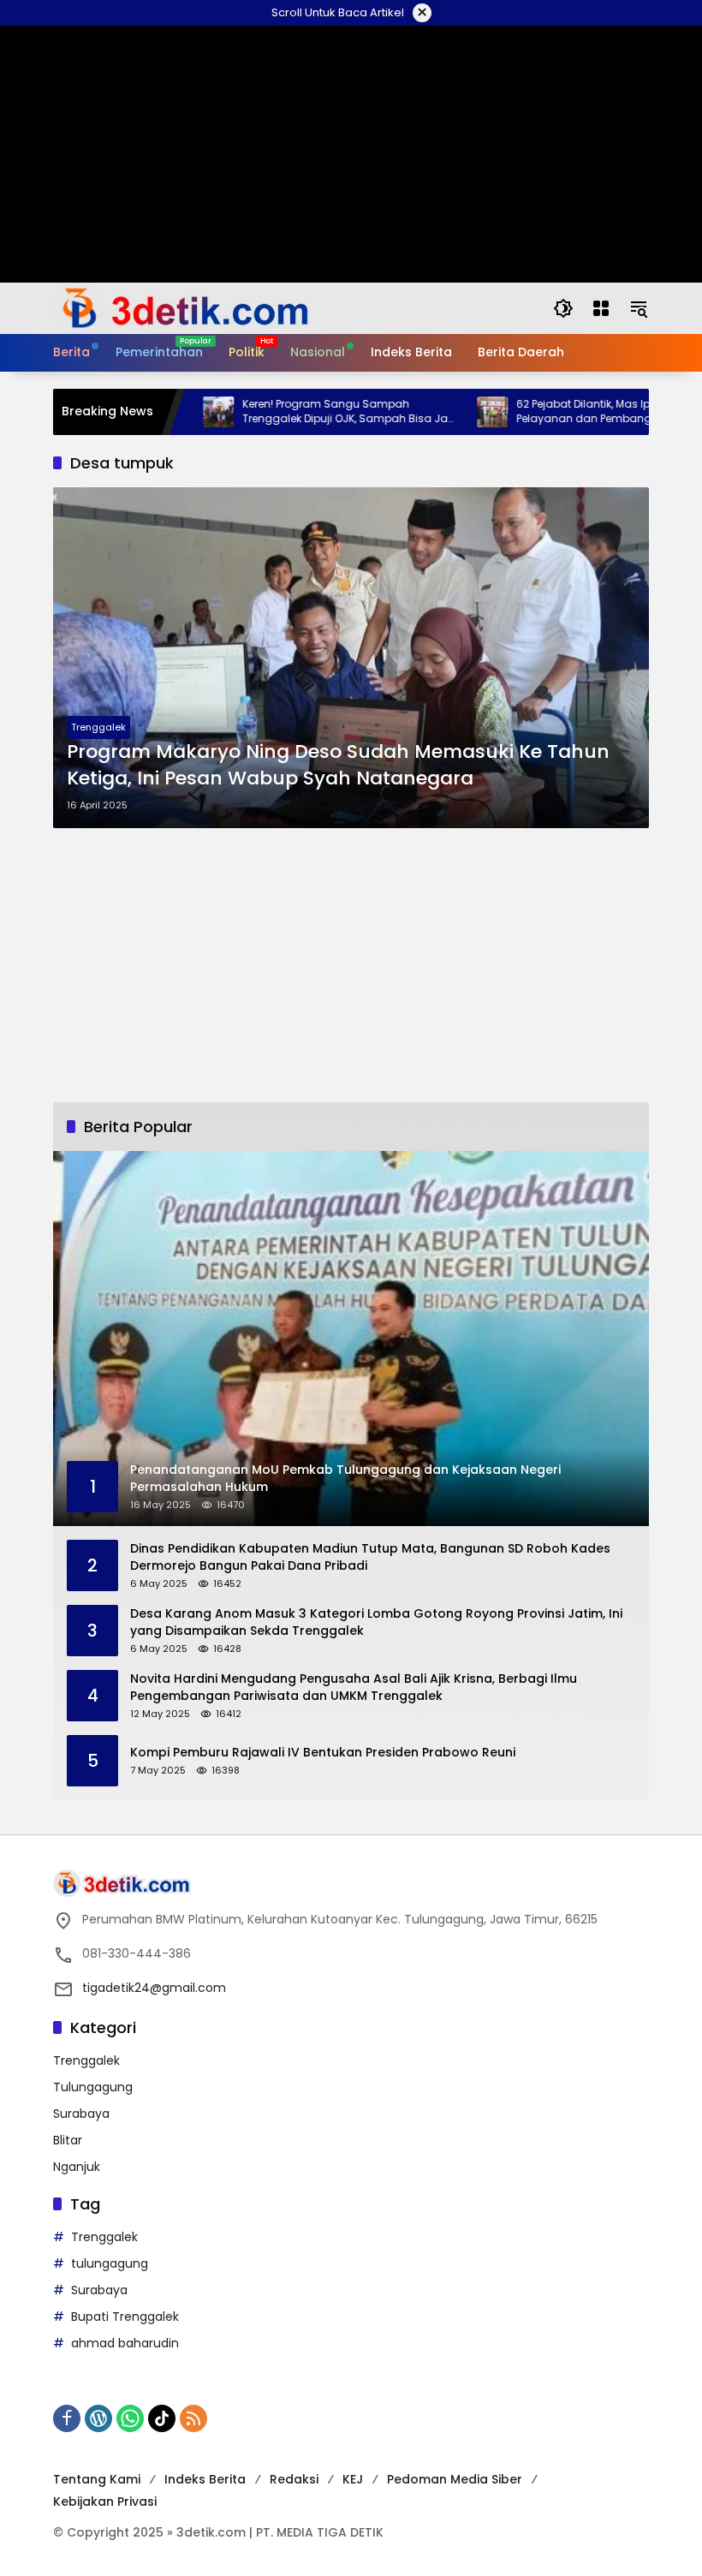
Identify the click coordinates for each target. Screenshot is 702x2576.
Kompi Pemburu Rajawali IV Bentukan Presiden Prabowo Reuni (323, 1753)
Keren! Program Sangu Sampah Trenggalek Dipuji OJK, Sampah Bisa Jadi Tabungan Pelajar (299, 412)
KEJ (353, 2479)
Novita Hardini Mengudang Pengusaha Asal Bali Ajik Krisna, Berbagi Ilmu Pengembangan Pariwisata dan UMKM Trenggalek (354, 1688)
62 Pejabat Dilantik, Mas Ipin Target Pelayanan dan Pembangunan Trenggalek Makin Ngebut (555, 412)
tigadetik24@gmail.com (154, 1988)
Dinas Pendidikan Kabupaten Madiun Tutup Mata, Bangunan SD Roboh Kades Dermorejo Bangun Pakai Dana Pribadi (370, 1557)
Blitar (68, 2140)
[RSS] (193, 2418)
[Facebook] (67, 2418)
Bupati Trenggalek (125, 2317)
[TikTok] (162, 2418)
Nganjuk (77, 2167)
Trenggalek (98, 727)
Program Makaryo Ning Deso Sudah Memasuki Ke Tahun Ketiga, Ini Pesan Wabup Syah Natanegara (338, 765)
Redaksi (294, 2479)
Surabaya (81, 2114)
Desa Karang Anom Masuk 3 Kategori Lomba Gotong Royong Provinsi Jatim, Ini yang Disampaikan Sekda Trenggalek (376, 1622)
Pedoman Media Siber (455, 2479)
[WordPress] (98, 2418)
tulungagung (110, 2263)
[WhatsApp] (130, 2418)
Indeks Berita (205, 2479)
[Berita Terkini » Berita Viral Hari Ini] (182, 307)
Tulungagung (93, 2087)
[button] (563, 308)
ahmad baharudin (125, 2343)
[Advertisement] (351, 965)
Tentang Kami (97, 2479)
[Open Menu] (601, 308)
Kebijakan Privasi (105, 2501)
